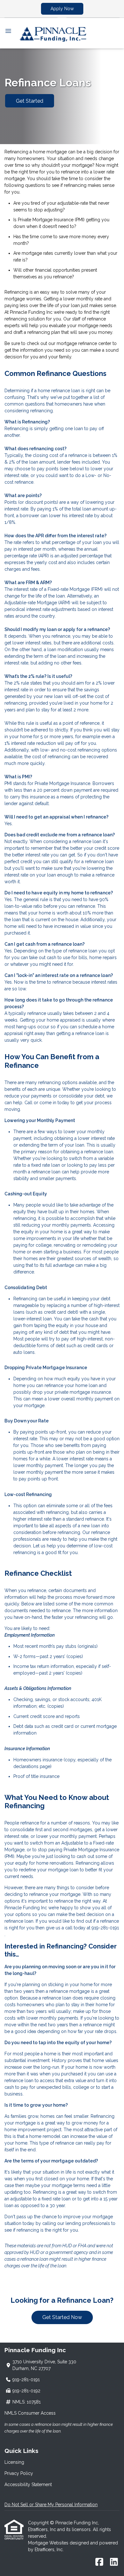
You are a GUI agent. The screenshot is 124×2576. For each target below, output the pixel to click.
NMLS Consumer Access (30, 2413)
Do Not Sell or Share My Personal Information (51, 2505)
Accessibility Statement (28, 2484)
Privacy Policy (19, 2473)
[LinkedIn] (114, 2562)
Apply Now (62, 9)
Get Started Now (62, 2317)
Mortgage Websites (49, 2543)
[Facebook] (99, 2562)
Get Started (30, 101)
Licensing (14, 2462)
